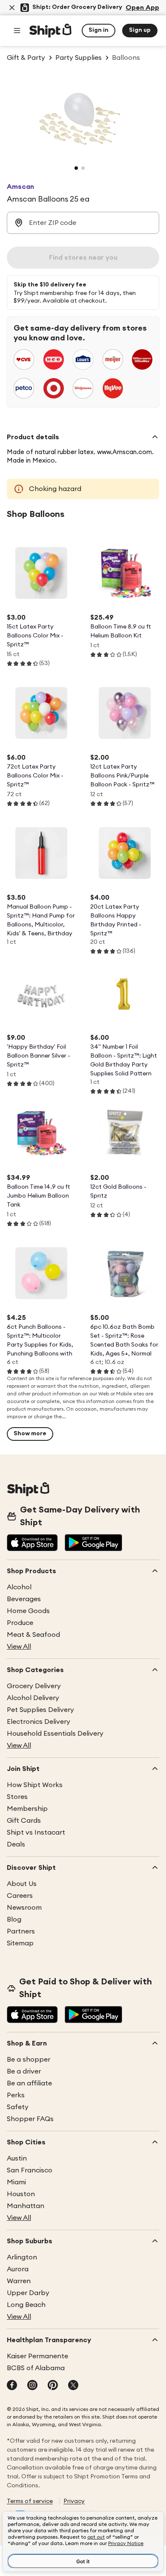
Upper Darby (28, 2293)
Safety (18, 2107)
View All (19, 1647)
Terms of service (30, 2501)
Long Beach (26, 2305)
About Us (22, 1884)
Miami (16, 2182)
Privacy (74, 2501)
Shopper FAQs (30, 2119)
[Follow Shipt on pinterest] (53, 2386)
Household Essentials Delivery (55, 1734)
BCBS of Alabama (36, 2368)
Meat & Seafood (33, 1635)
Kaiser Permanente (37, 2356)
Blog (14, 1919)
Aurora (18, 2269)
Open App (142, 8)
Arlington (22, 2257)
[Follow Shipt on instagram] (32, 2386)
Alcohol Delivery (33, 1698)
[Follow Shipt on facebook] (12, 2386)
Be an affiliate (29, 2083)
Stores (17, 1797)
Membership (27, 1809)
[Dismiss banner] (12, 8)
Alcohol (19, 1587)
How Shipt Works (35, 1785)
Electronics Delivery (39, 1722)
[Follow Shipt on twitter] (73, 2386)
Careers (20, 1896)
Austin (17, 2158)
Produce (20, 1623)
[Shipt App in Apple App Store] (32, 1543)
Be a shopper (29, 2060)
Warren (19, 2281)
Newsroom (24, 1908)
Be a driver (24, 2071)
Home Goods (28, 1611)
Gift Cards (24, 1821)
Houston (21, 2194)
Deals (16, 1844)
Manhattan (26, 2206)
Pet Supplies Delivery (40, 1710)
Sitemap (20, 1943)
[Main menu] (17, 31)
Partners (21, 1931)
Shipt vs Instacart (36, 1832)
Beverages (24, 1599)
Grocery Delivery (34, 1686)
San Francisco (30, 2170)
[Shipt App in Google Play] (93, 1543)
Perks (16, 2095)
